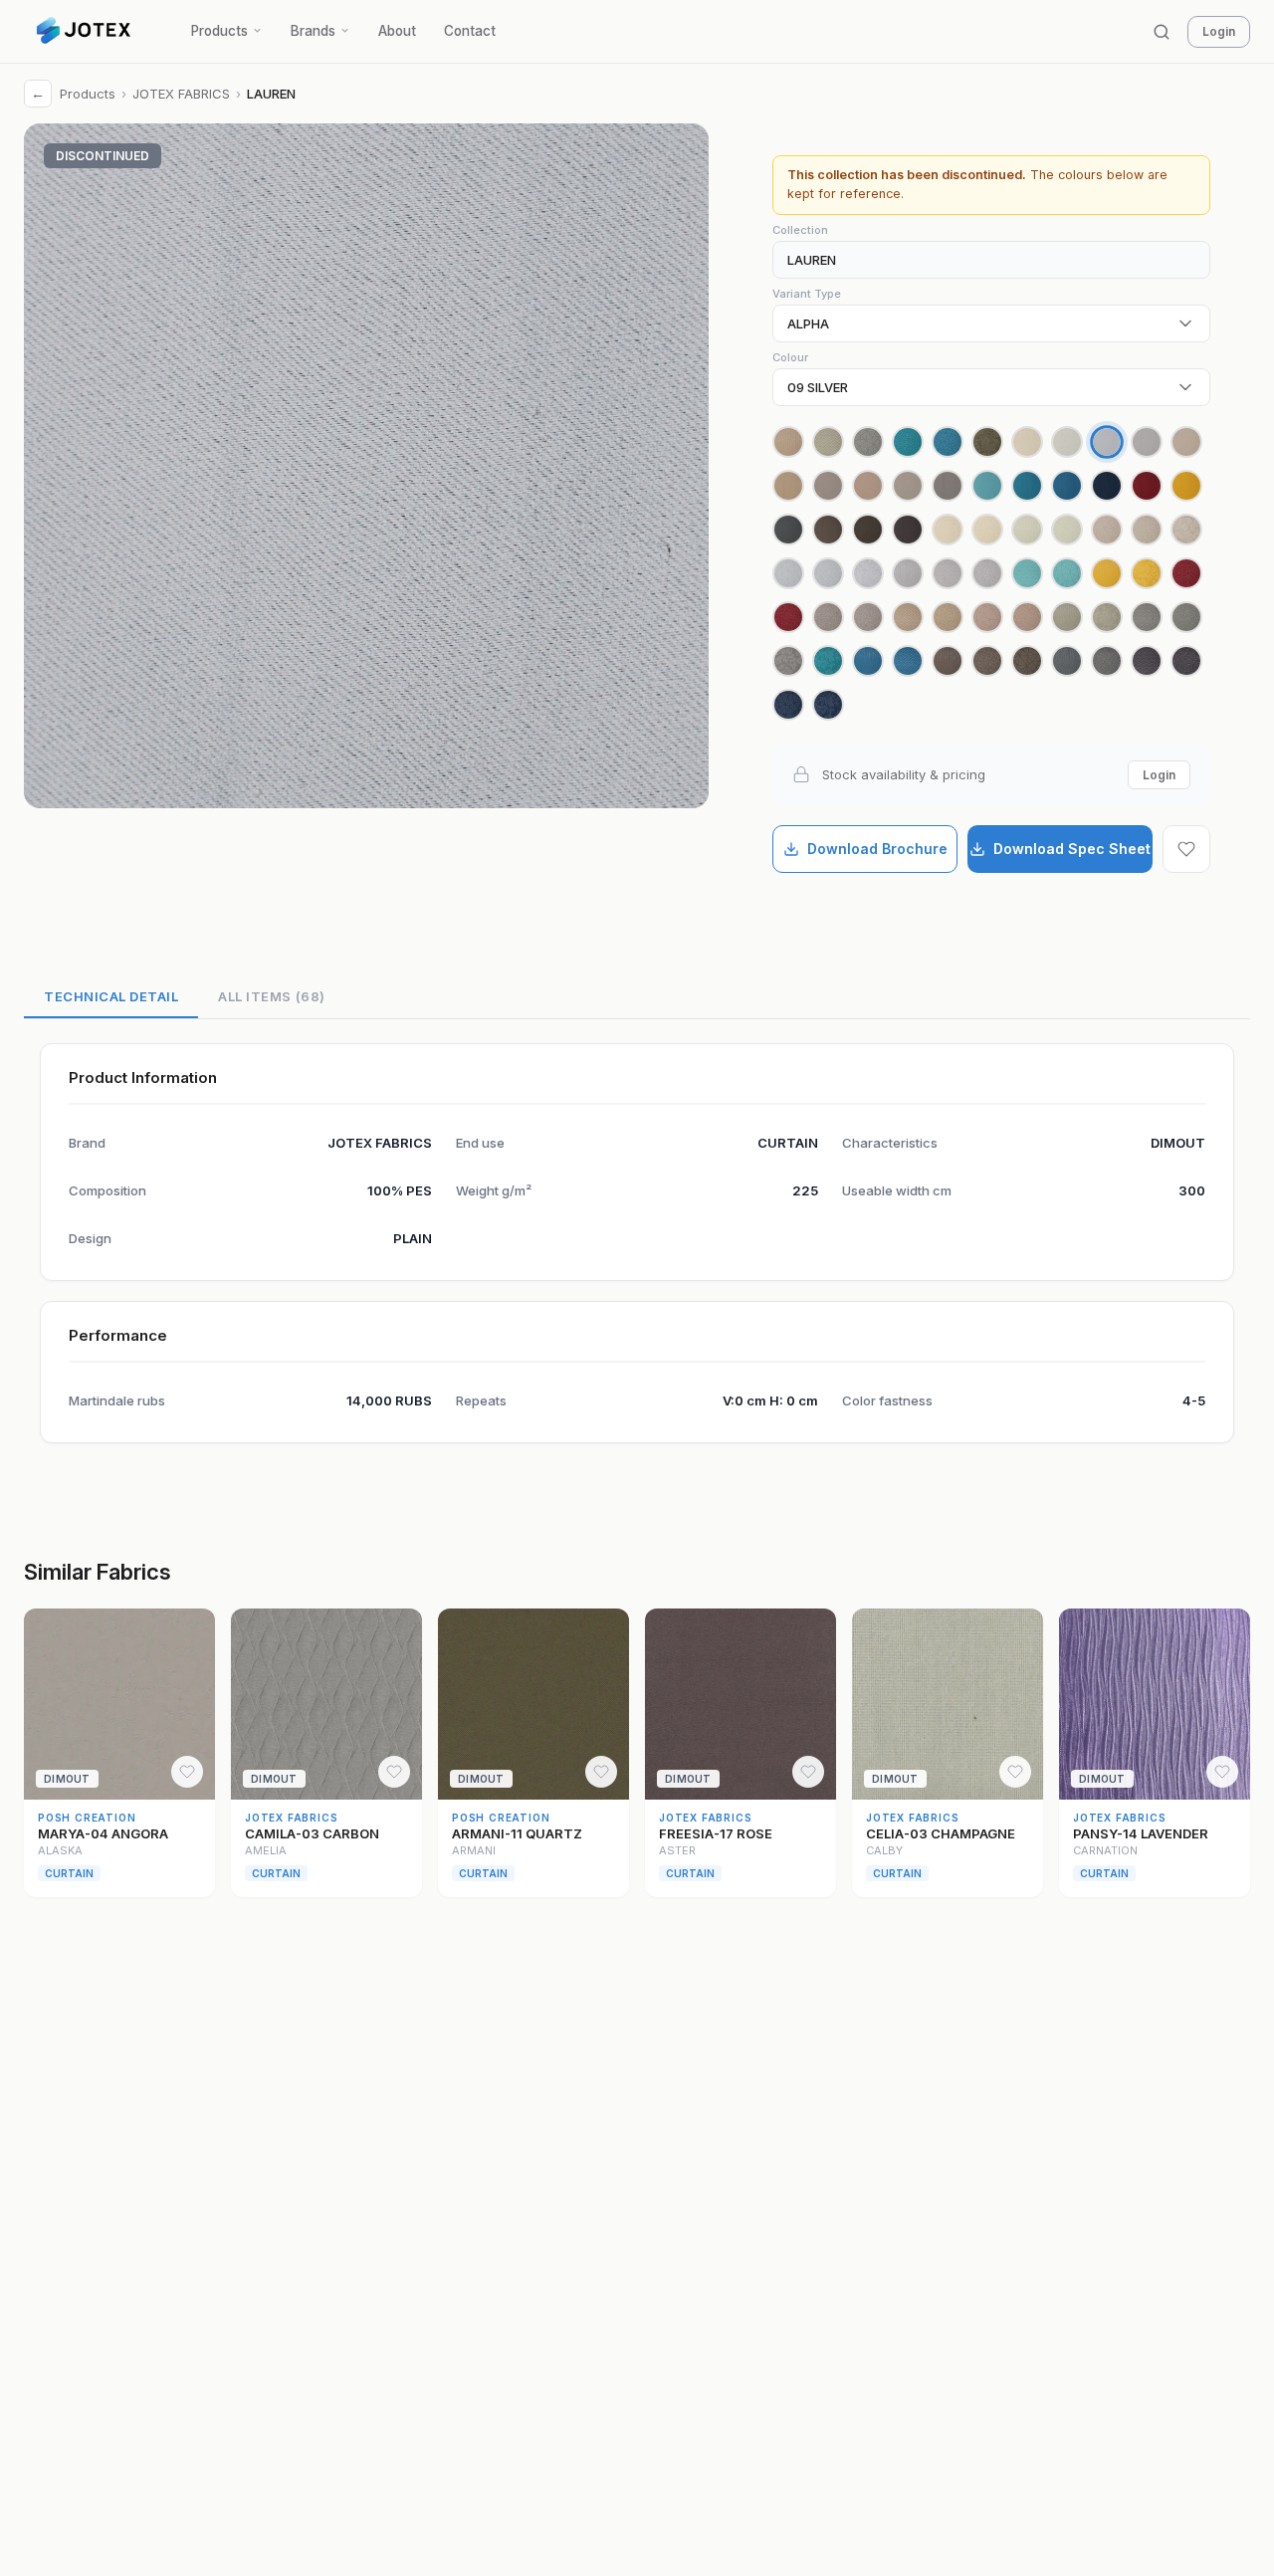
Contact (470, 31)
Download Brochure (877, 849)
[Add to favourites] (1186, 849)
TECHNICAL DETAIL (111, 996)
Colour (790, 357)
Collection (800, 230)
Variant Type (807, 294)
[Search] (1162, 32)
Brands (313, 31)
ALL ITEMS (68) (271, 996)
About (397, 31)
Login (1219, 31)
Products (219, 31)
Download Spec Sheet (1072, 849)
